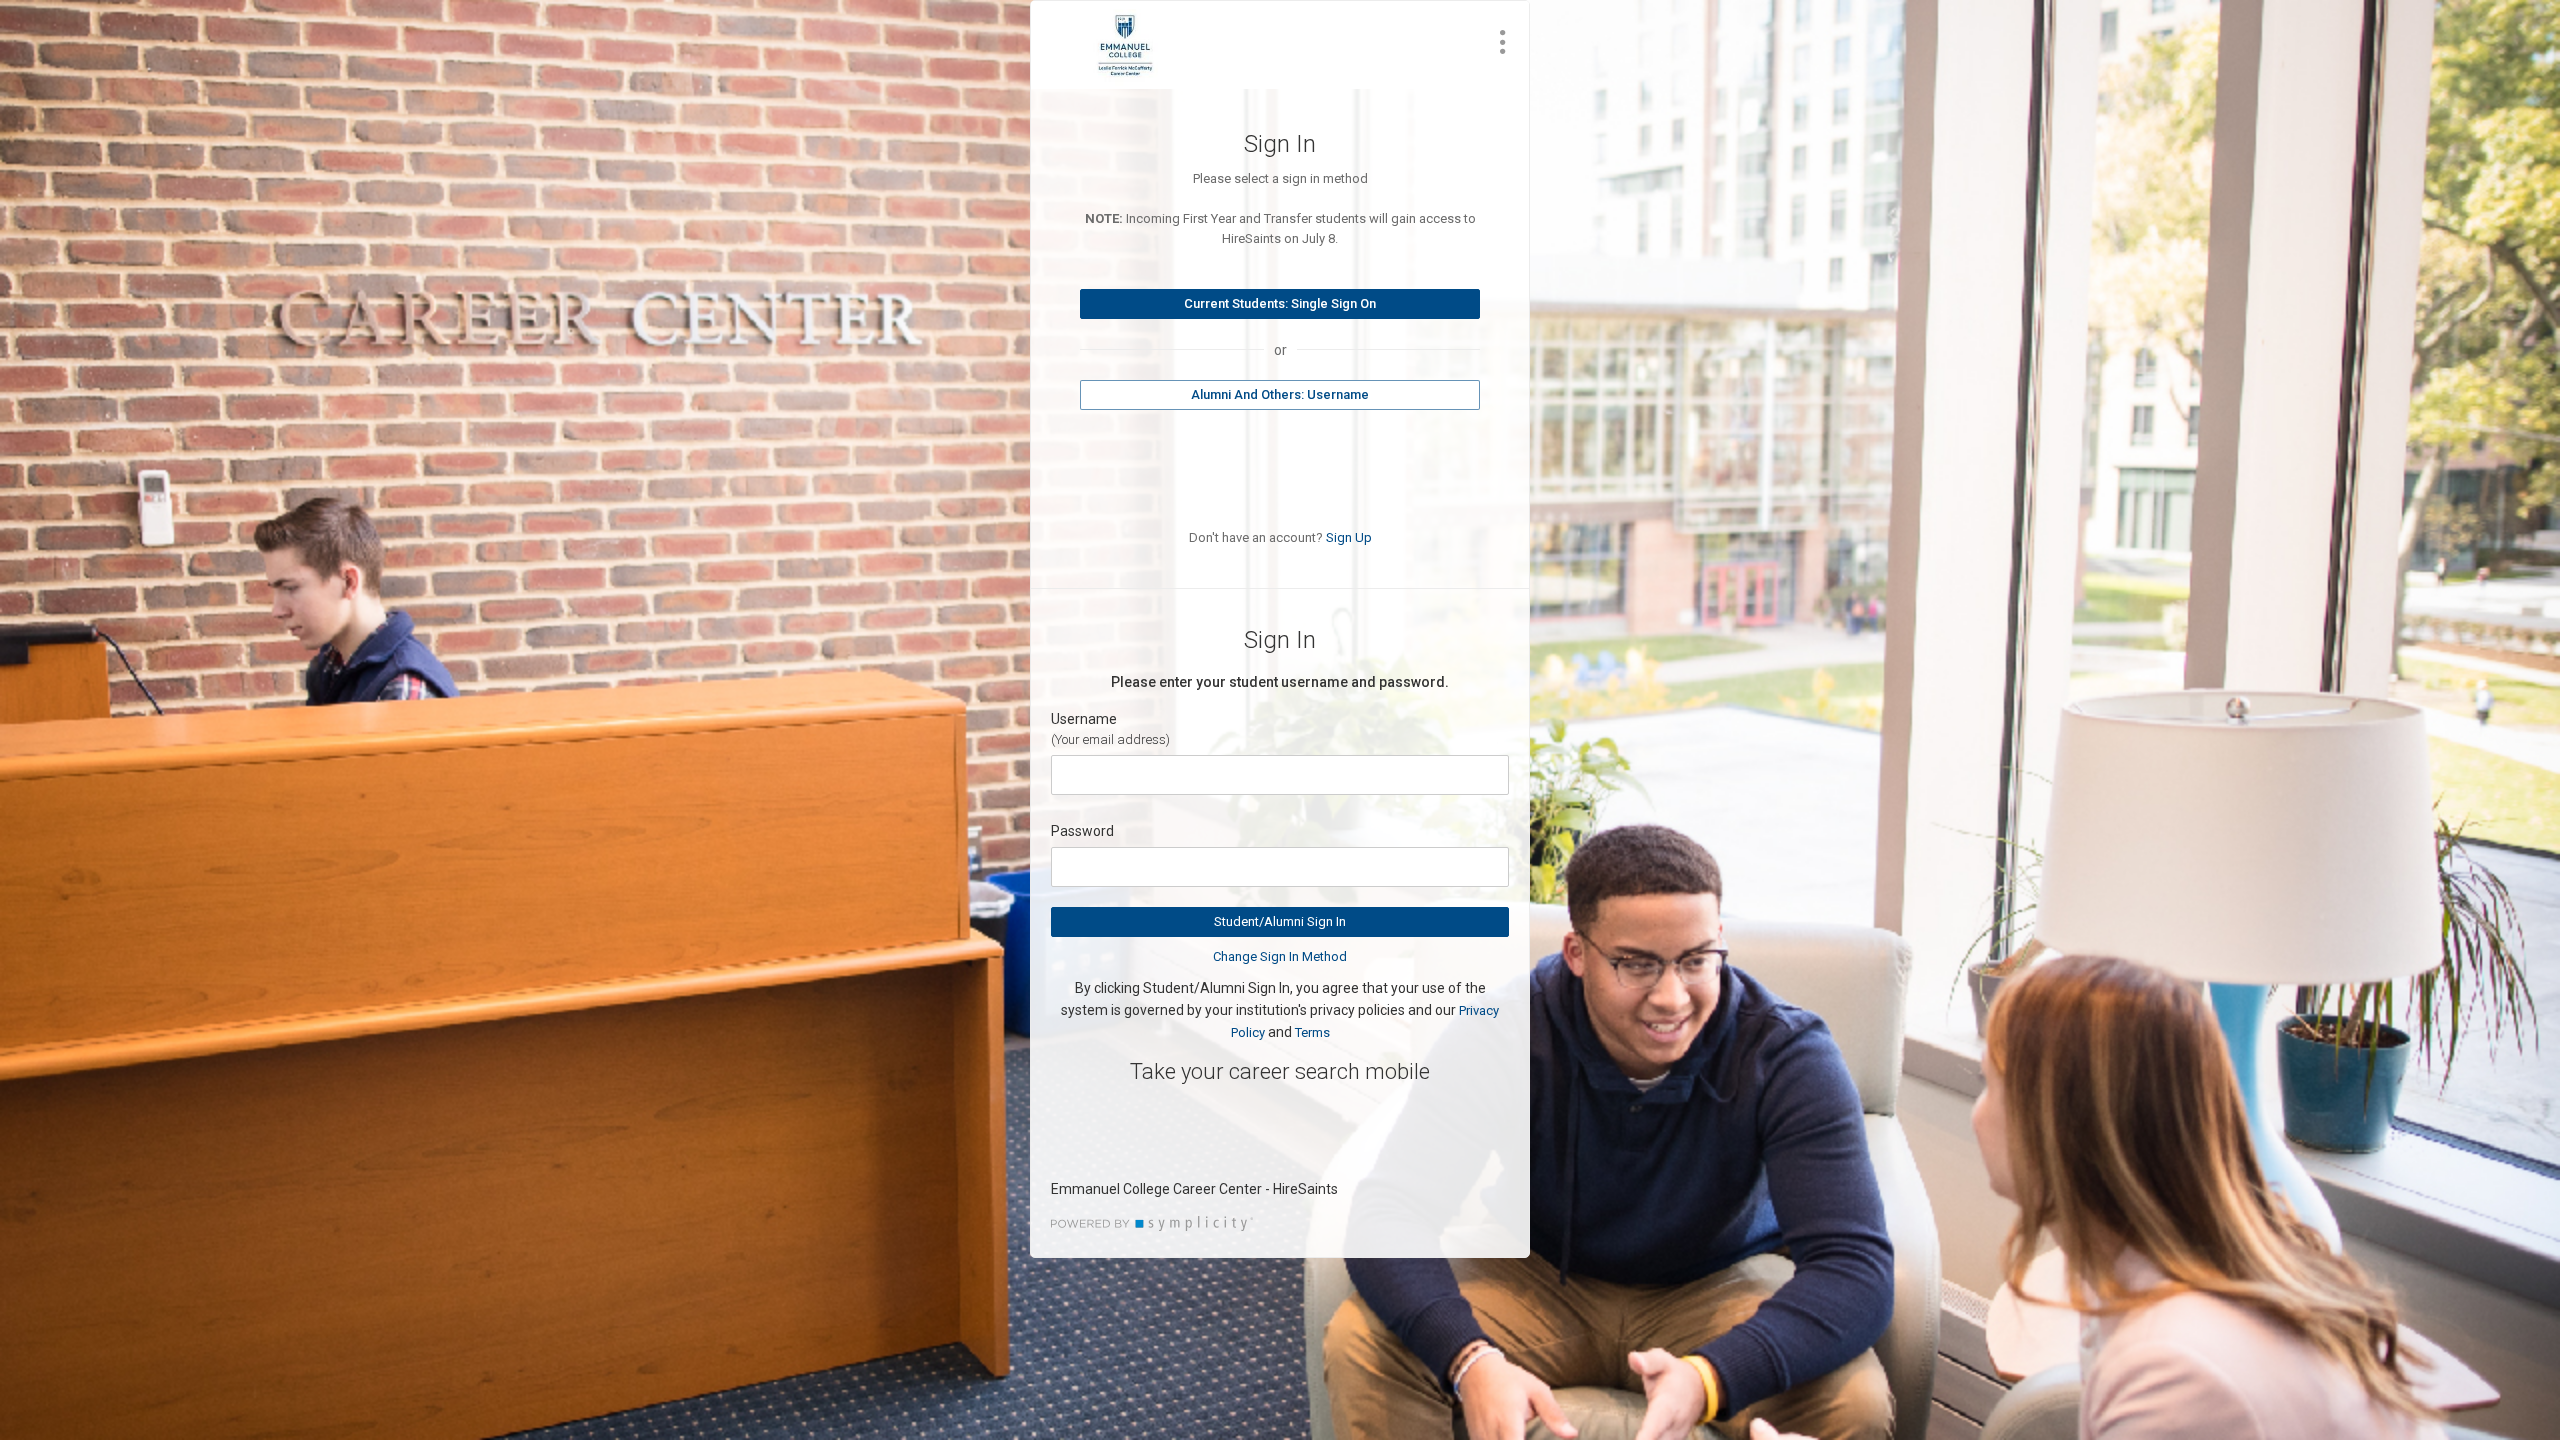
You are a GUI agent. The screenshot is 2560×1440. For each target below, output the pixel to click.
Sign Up (1349, 537)
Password (1082, 831)
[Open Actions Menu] (1503, 42)
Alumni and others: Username (1280, 394)
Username (1084, 719)
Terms (1312, 1032)
